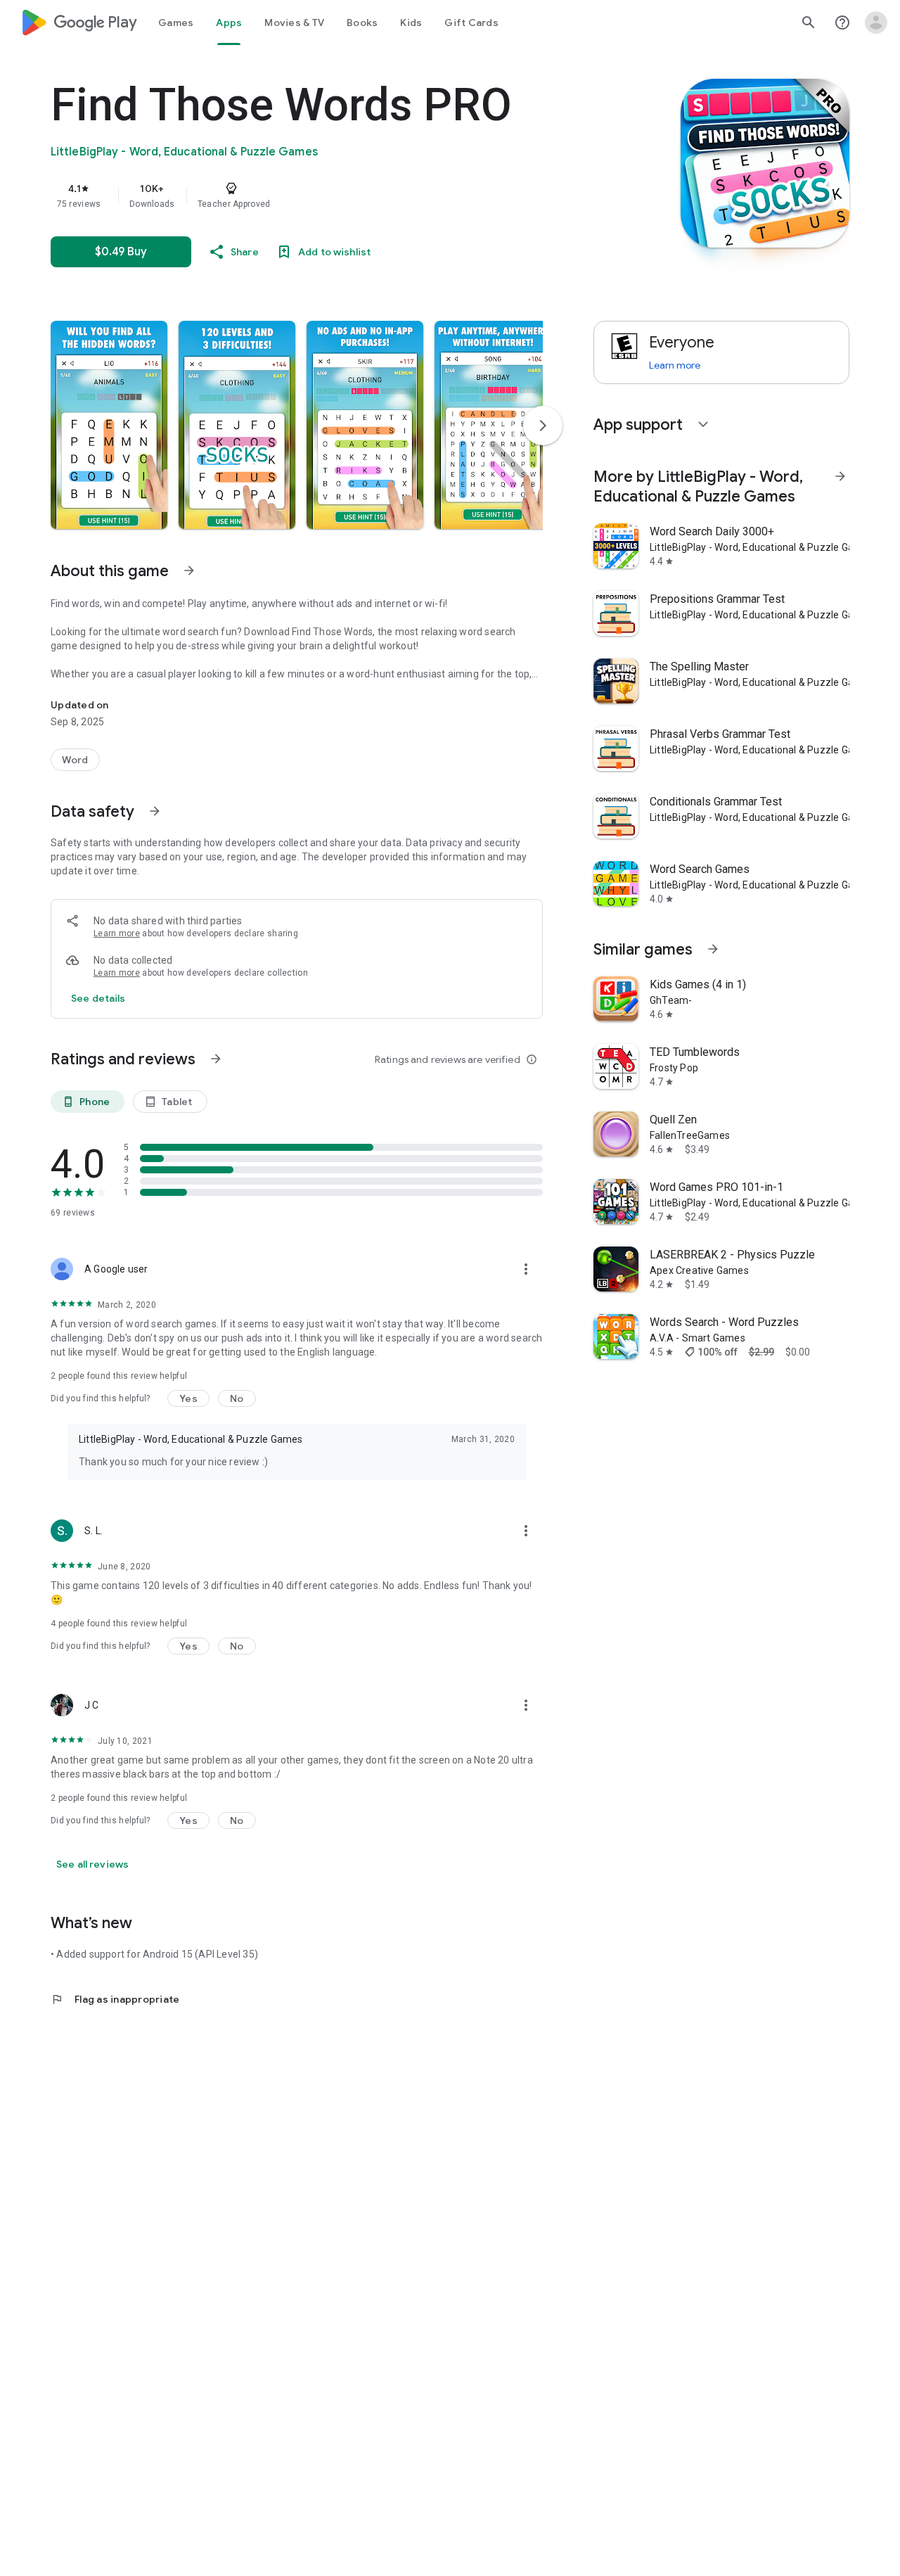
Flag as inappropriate (115, 1999)
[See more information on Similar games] (713, 949)
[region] (332, 196)
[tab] (176, 23)
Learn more (117, 933)
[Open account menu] (876, 23)
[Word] (75, 760)
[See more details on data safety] (98, 998)
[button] (109, 425)
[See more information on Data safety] (155, 811)
